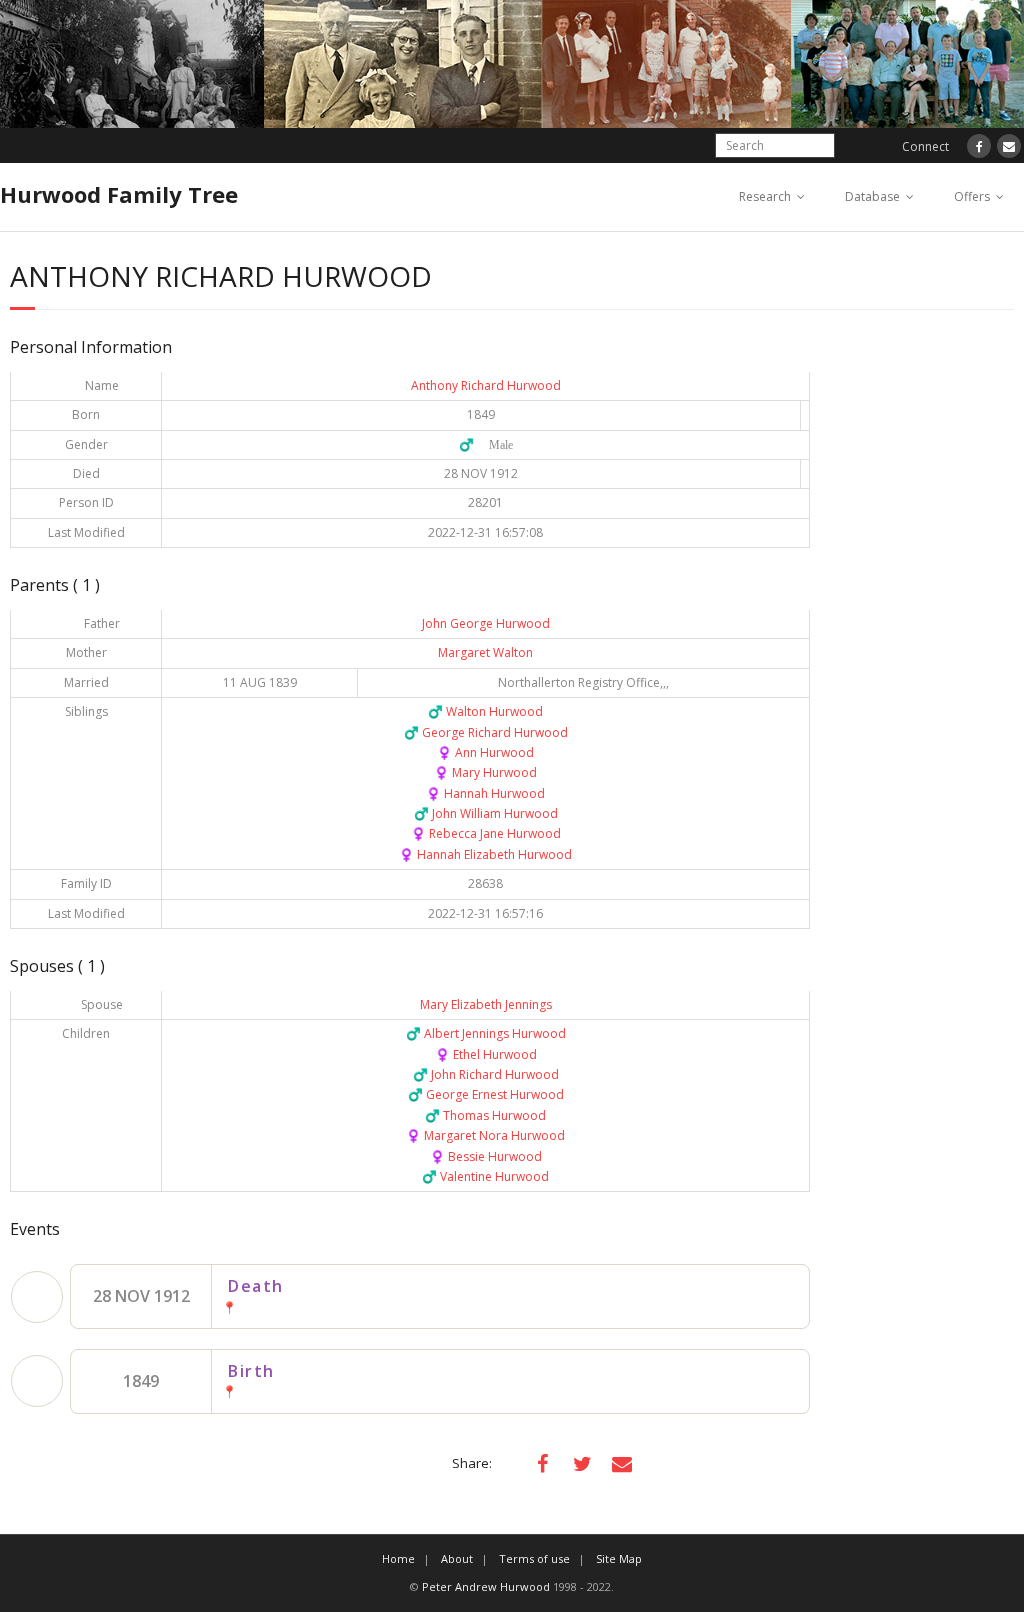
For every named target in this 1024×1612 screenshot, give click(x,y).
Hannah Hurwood (485, 793)
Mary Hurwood (485, 772)
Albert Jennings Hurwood (486, 1033)
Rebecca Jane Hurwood (486, 833)
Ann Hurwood (485, 752)
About (457, 1558)
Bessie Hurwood (486, 1156)
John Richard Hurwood (486, 1074)
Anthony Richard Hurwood (486, 385)
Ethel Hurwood (486, 1054)
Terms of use (534, 1558)
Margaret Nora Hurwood (485, 1135)
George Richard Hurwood (486, 732)
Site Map (619, 1558)
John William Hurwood (486, 813)
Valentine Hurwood (485, 1176)
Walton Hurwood (485, 711)
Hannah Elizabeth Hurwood (485, 854)
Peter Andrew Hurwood (486, 1586)
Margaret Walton (485, 652)
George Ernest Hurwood (486, 1094)
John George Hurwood (486, 623)
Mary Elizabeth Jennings (486, 1004)
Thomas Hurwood (485, 1115)
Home (398, 1558)
